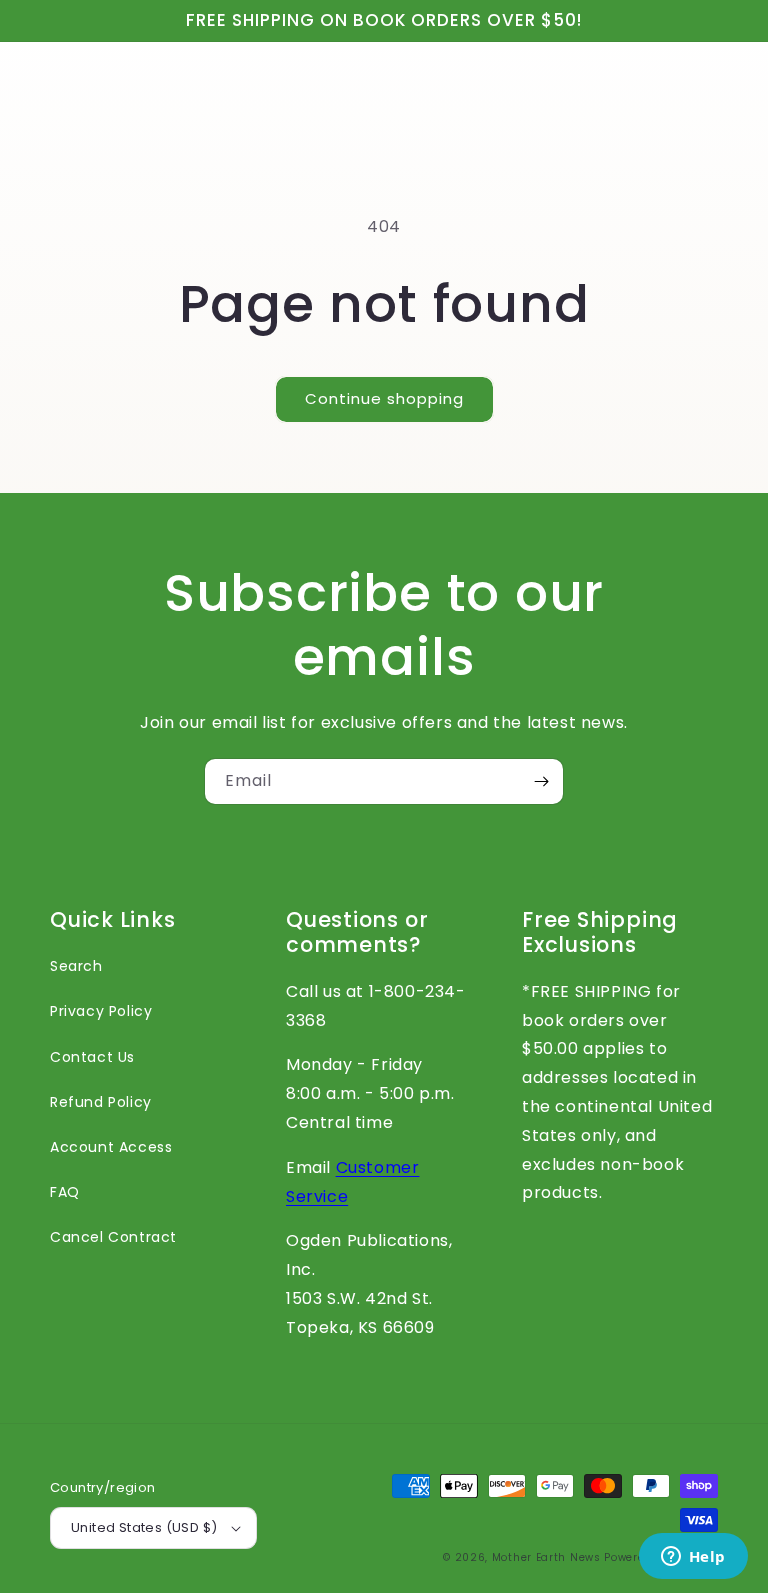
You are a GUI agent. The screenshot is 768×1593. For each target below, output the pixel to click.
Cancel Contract (113, 1237)
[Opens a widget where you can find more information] (693, 1558)
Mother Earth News (546, 1557)
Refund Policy (101, 1102)
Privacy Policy (101, 1011)
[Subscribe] (541, 781)
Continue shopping (384, 398)
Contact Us (92, 1057)
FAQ (65, 1192)
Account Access (111, 1147)
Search (76, 966)
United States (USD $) (144, 1527)
